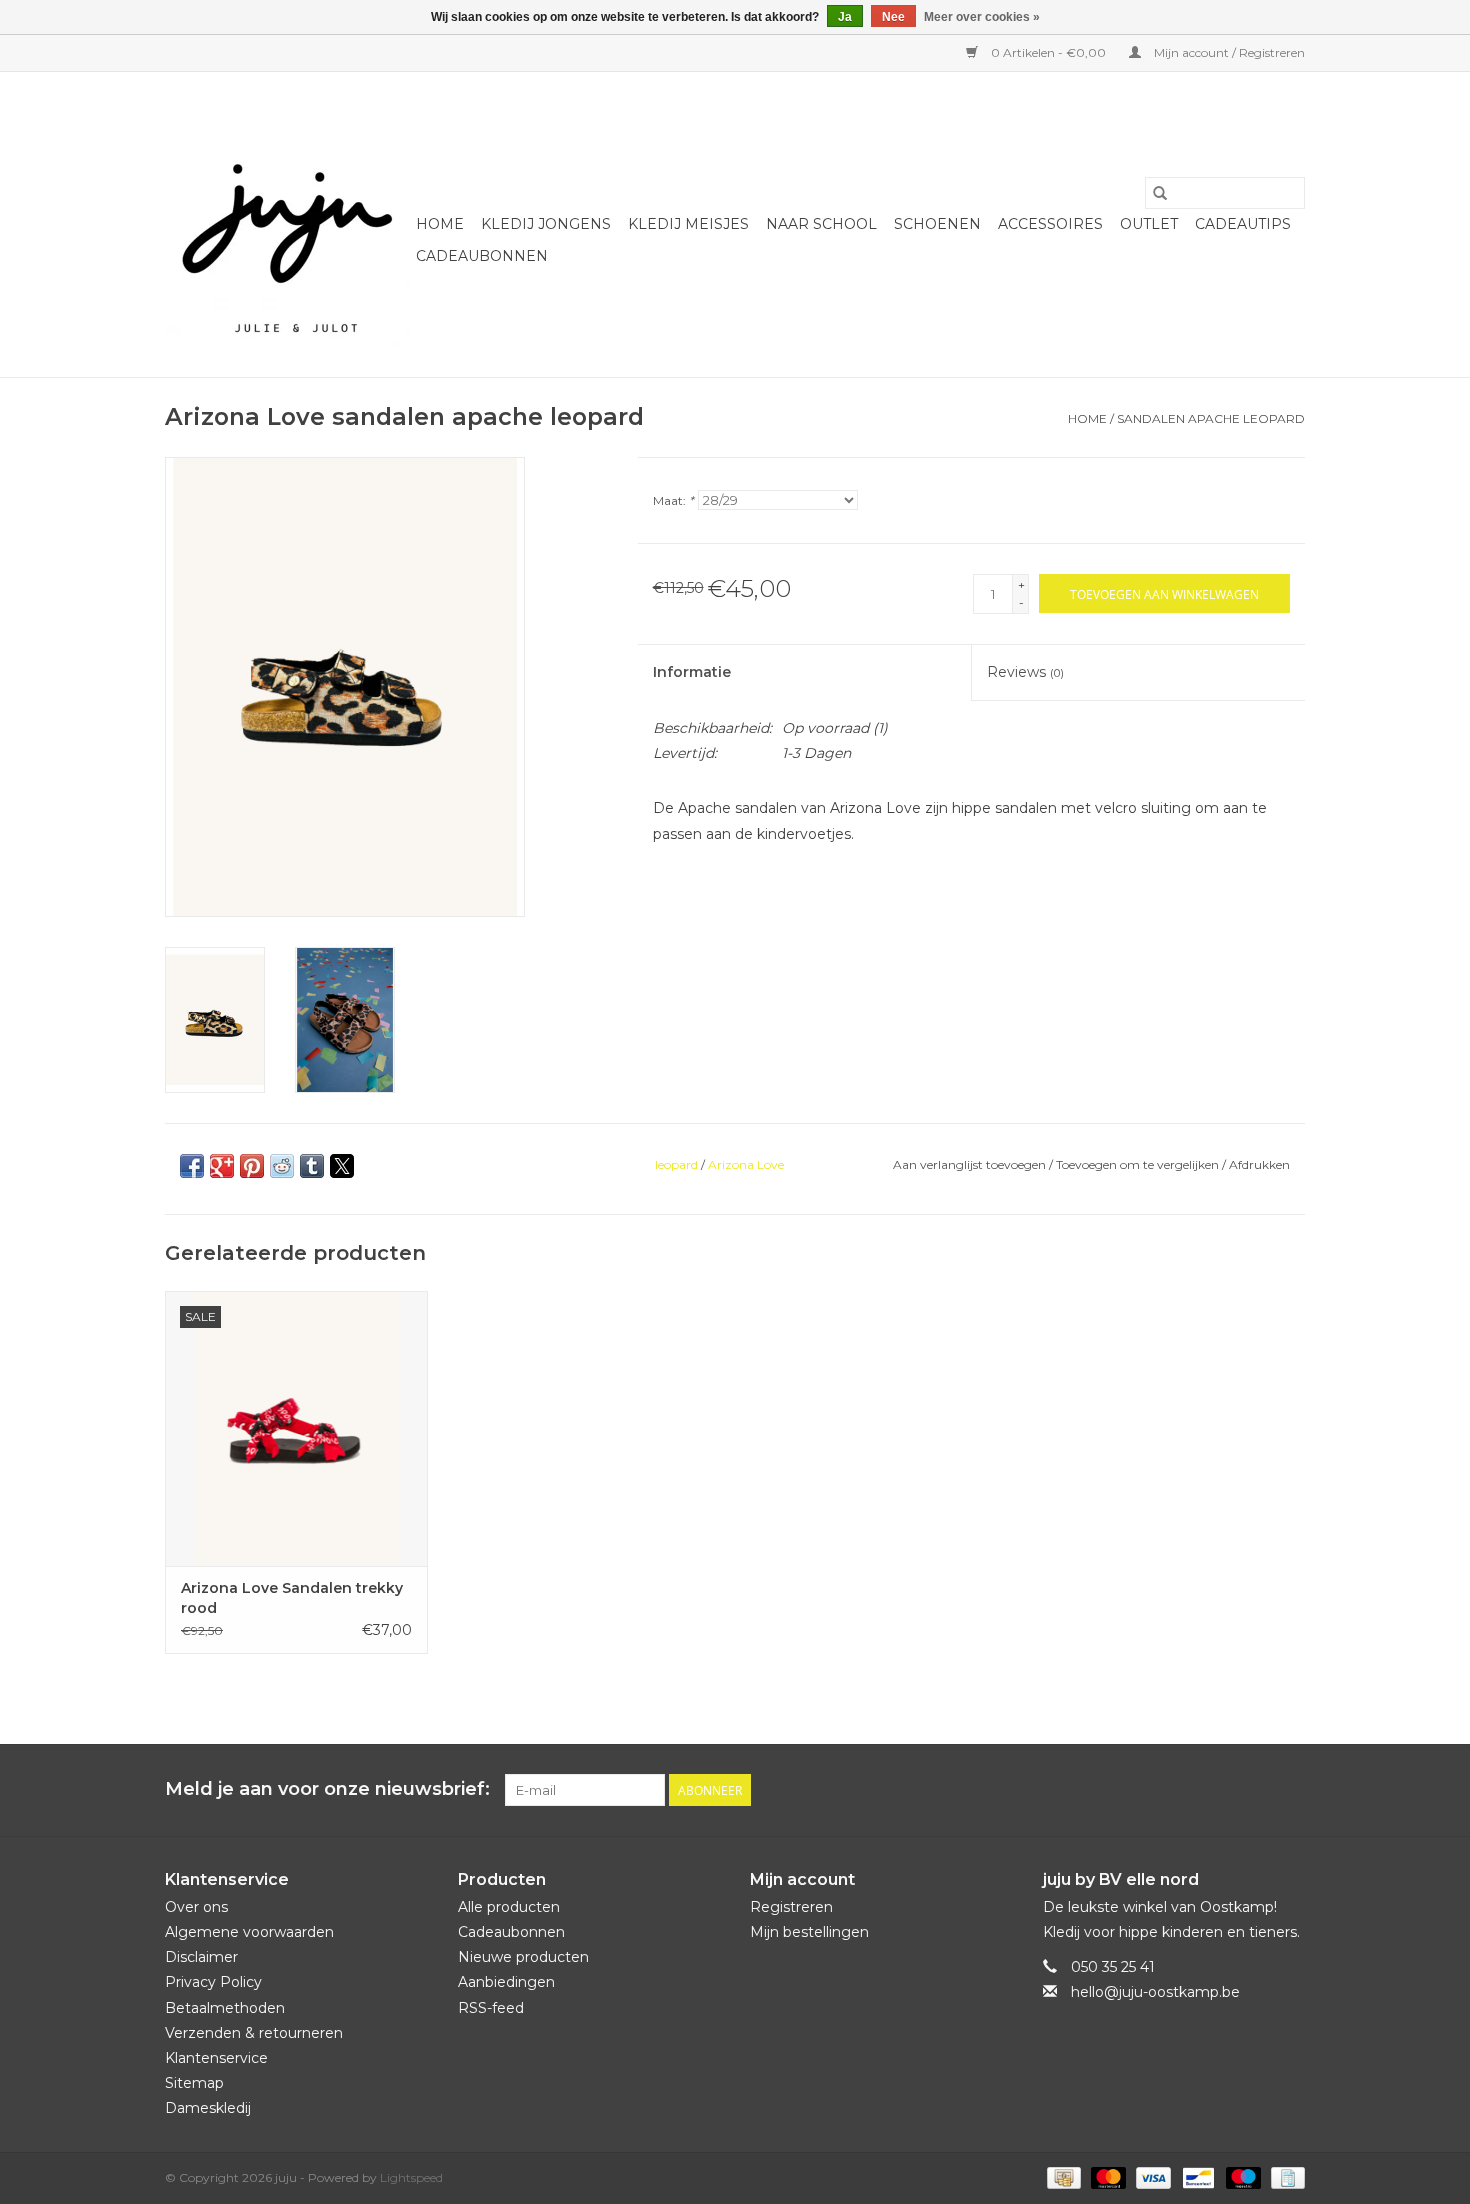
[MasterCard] (1106, 2176)
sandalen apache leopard (1211, 418)
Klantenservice (216, 2058)
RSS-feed (491, 2008)
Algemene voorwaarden (249, 1932)
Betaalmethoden (225, 2008)
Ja (845, 17)
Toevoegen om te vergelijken (1139, 1164)
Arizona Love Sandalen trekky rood (292, 1598)
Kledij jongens (546, 224)
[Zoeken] (1160, 193)
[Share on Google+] (222, 1166)
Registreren (791, 1907)
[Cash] (1062, 2176)
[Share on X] (342, 1166)
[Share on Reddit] (282, 1166)
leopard (676, 1164)
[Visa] (1151, 2176)
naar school (821, 224)
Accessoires (1050, 224)
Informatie (692, 672)
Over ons (196, 1907)
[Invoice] (1284, 2176)
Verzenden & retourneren (254, 2033)
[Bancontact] (1196, 2176)
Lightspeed (411, 2177)
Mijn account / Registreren (1228, 52)
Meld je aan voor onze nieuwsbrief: (327, 1789)
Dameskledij (208, 2108)
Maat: (673, 500)
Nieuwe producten (523, 1957)
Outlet (1149, 224)
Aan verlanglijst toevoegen (971, 1164)
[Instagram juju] (1289, 1790)
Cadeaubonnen (482, 256)
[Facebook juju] (1253, 1790)
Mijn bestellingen (809, 1932)
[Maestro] (1241, 2176)
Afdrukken (1259, 1164)
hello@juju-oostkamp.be (1155, 1992)
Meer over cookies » (982, 17)
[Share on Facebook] (192, 1166)
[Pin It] (252, 1166)
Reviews (1025, 672)
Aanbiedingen (506, 1982)
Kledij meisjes (688, 224)
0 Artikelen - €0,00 (1048, 52)
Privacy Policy (213, 1982)
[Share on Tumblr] (312, 1166)
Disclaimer (201, 1957)
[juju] (287, 224)
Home (440, 224)
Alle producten (509, 1907)
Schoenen (937, 224)
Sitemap (194, 2083)
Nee (893, 17)
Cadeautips (1243, 224)
